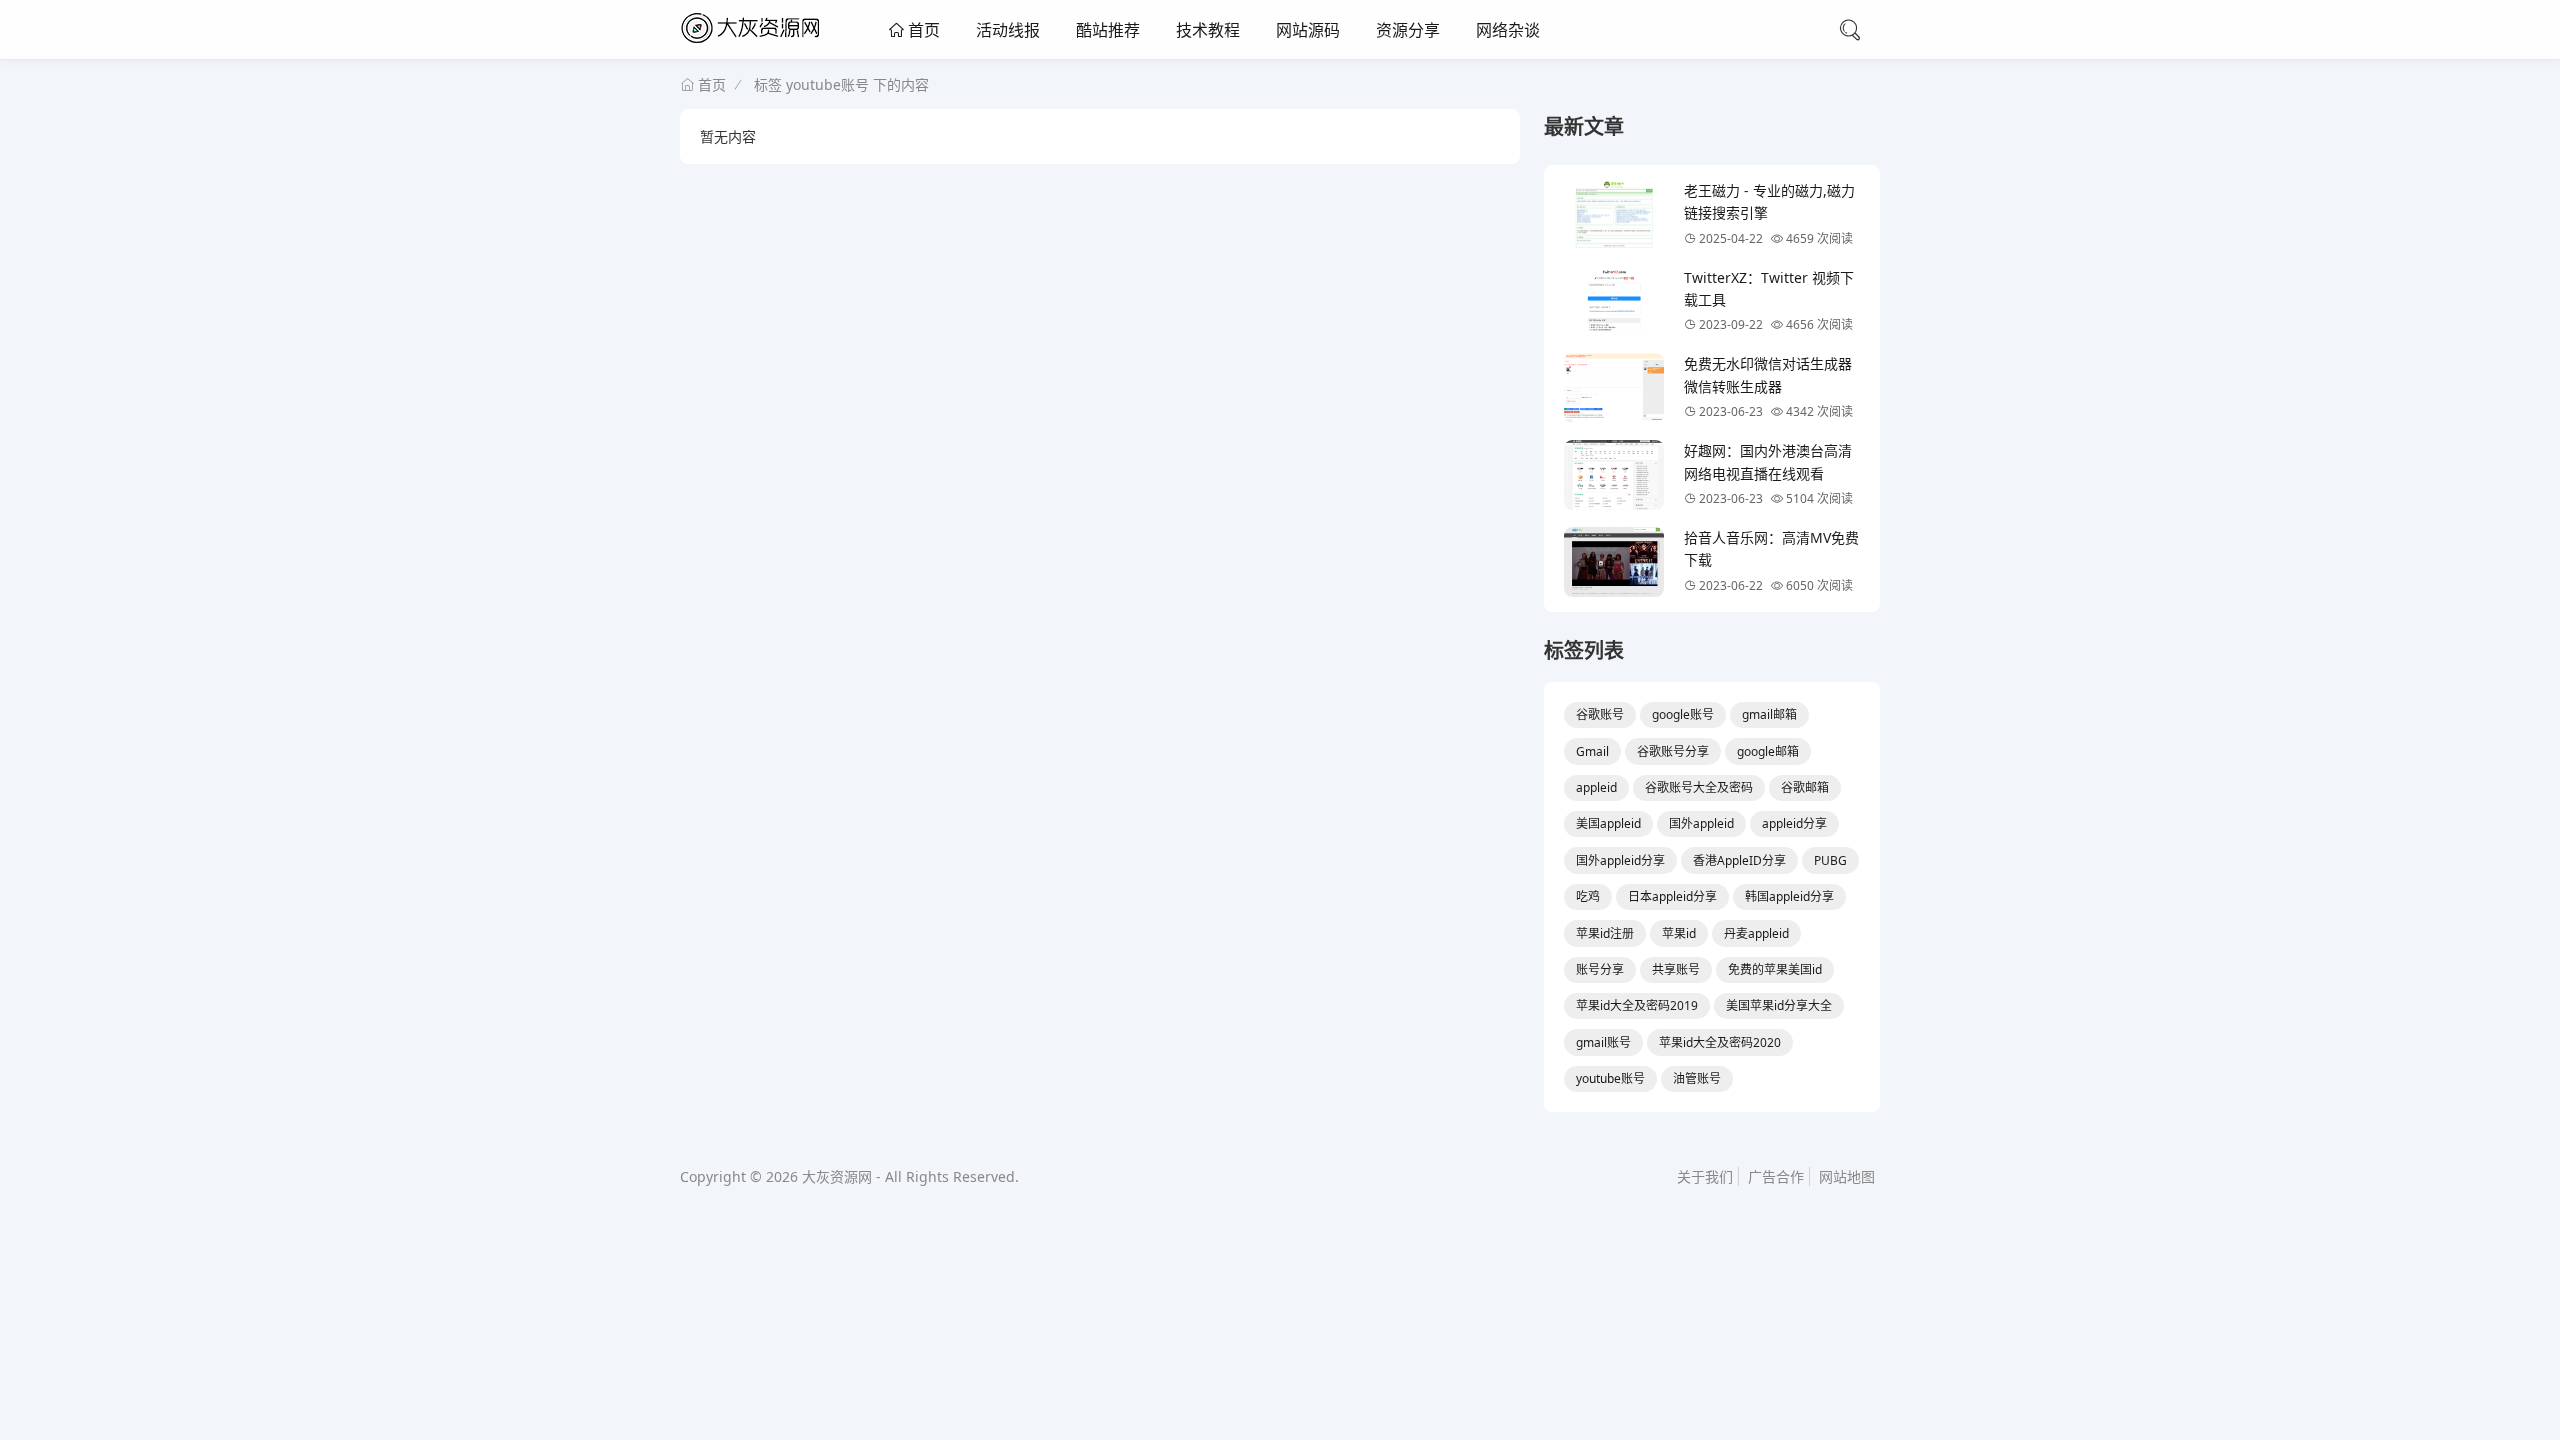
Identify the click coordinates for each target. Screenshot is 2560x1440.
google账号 (1683, 714)
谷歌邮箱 (1805, 787)
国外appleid (1701, 823)
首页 (922, 30)
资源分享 (1408, 30)
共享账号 (1676, 969)
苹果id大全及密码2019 (1637, 1005)
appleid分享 (1794, 823)
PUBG (1830, 860)
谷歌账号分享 (1673, 751)
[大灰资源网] (755, 44)
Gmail (1592, 751)
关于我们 (1705, 1176)
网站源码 (1308, 30)
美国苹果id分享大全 (1779, 1005)
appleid (1596, 787)
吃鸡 (1588, 896)
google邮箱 (1768, 751)
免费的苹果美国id (1775, 969)
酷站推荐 (1108, 30)
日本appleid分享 (1672, 896)
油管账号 (1697, 1078)
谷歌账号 (1600, 714)
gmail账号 (1603, 1042)
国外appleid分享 (1620, 860)
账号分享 (1600, 969)
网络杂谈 (1508, 30)
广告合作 (1776, 1176)
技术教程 (1208, 30)
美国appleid (1608, 823)
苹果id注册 (1605, 933)
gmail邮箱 (1769, 714)
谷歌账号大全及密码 (1699, 787)
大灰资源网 (837, 1176)
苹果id (1679, 933)
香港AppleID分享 (1739, 860)
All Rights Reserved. (952, 1176)
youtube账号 (1610, 1078)
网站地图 (1847, 1176)
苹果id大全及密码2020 (1720, 1042)
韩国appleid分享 (1789, 896)
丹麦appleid (1756, 933)
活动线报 (1008, 30)
